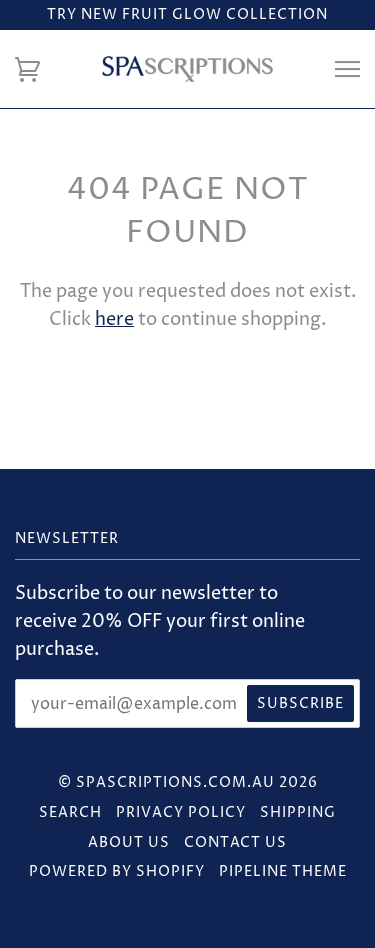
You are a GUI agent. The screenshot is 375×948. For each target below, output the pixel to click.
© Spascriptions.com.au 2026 (188, 782)
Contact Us (235, 842)
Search (70, 812)
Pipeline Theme (283, 871)
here (114, 320)
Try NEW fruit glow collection (187, 14)
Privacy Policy (181, 812)
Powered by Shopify (117, 871)
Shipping (298, 812)
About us (129, 842)
